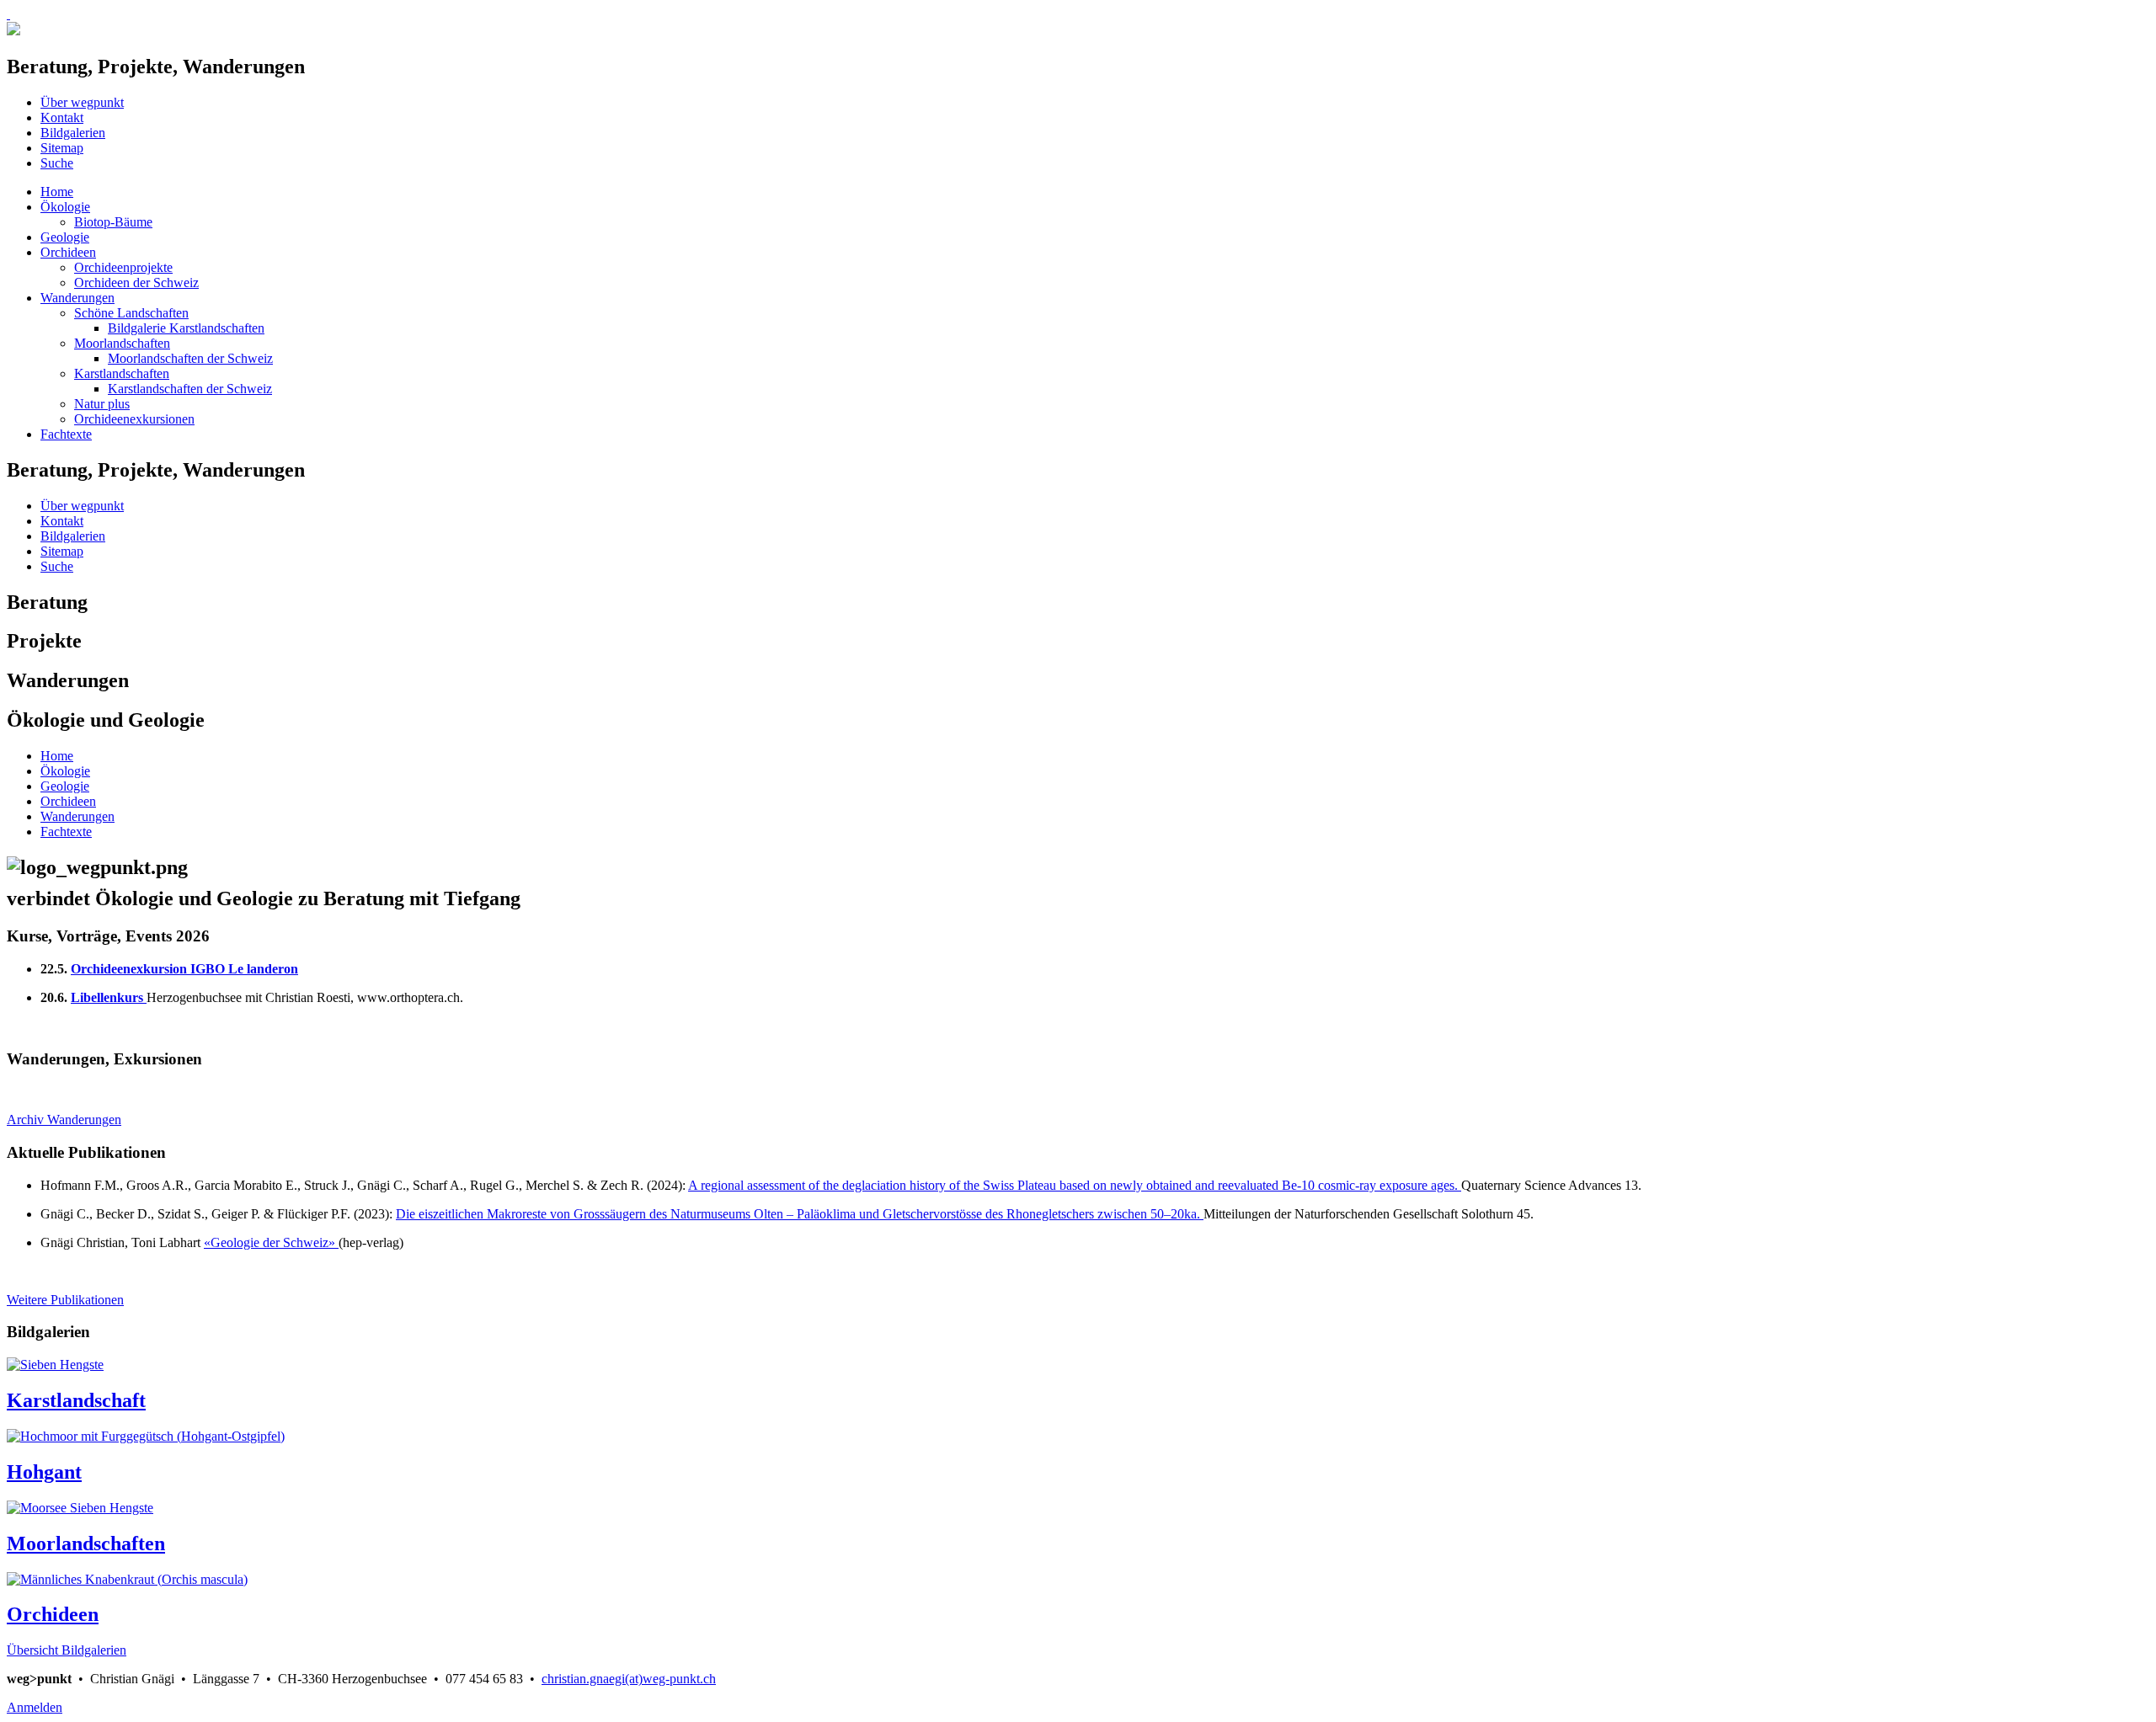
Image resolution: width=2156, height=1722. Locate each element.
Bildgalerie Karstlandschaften (186, 328)
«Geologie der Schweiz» (271, 1242)
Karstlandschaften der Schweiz (190, 389)
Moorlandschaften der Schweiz (190, 358)
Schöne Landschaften (131, 313)
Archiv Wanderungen (64, 1120)
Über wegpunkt (82, 102)
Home (57, 192)
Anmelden (35, 1707)
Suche (57, 163)
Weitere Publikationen (65, 1300)
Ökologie (65, 207)
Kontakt (62, 117)
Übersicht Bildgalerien (67, 1650)
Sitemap (62, 148)
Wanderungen (77, 298)
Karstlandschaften (122, 373)
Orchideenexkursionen (134, 419)
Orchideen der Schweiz (136, 283)
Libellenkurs (107, 997)
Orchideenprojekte (123, 267)
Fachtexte (66, 434)
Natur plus (102, 404)
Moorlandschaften (122, 343)
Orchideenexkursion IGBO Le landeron (184, 969)
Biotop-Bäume (113, 222)
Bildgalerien (73, 133)
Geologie (65, 237)
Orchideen (68, 252)
